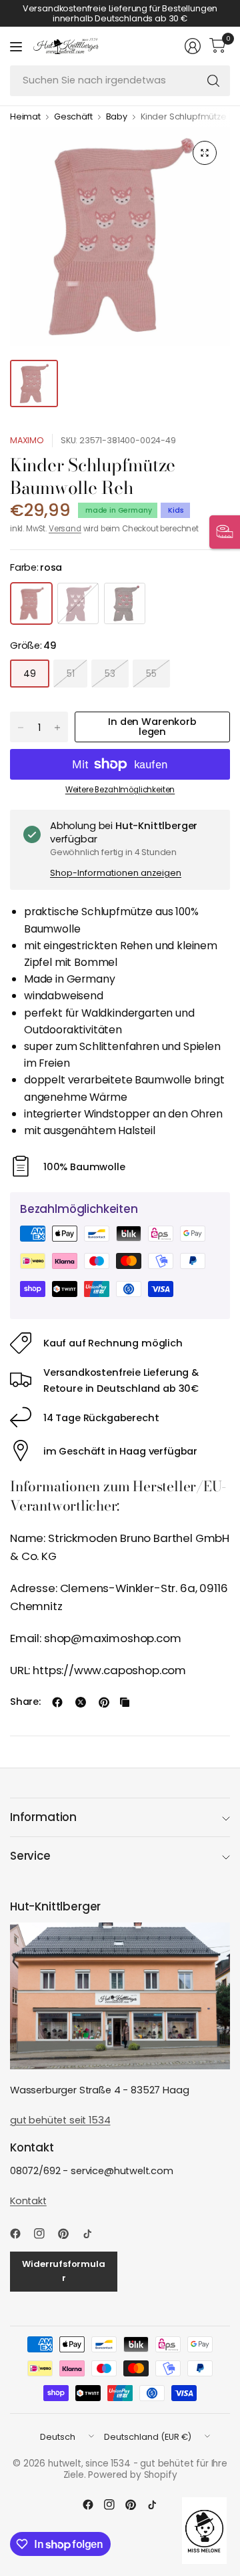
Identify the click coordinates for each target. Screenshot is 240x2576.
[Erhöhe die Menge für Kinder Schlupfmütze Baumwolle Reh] (57, 728)
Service (30, 1856)
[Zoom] (205, 153)
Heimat (25, 117)
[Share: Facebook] (57, 1702)
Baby (117, 117)
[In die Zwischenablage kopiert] (125, 1702)
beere (78, 603)
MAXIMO (27, 440)
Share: (25, 1702)
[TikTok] (93, 2234)
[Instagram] (45, 2234)
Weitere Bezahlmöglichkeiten (120, 790)
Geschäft (73, 117)
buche (125, 603)
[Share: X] (81, 1702)
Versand (65, 529)
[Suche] (213, 81)
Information (43, 1817)
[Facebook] (21, 2234)
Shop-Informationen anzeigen (116, 873)
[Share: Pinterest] (104, 1702)
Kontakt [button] (28, 2201)
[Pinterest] (69, 2234)
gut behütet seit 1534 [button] (60, 2120)
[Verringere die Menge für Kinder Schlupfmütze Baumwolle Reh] (21, 728)
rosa (31, 603)
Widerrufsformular (63, 2271)
